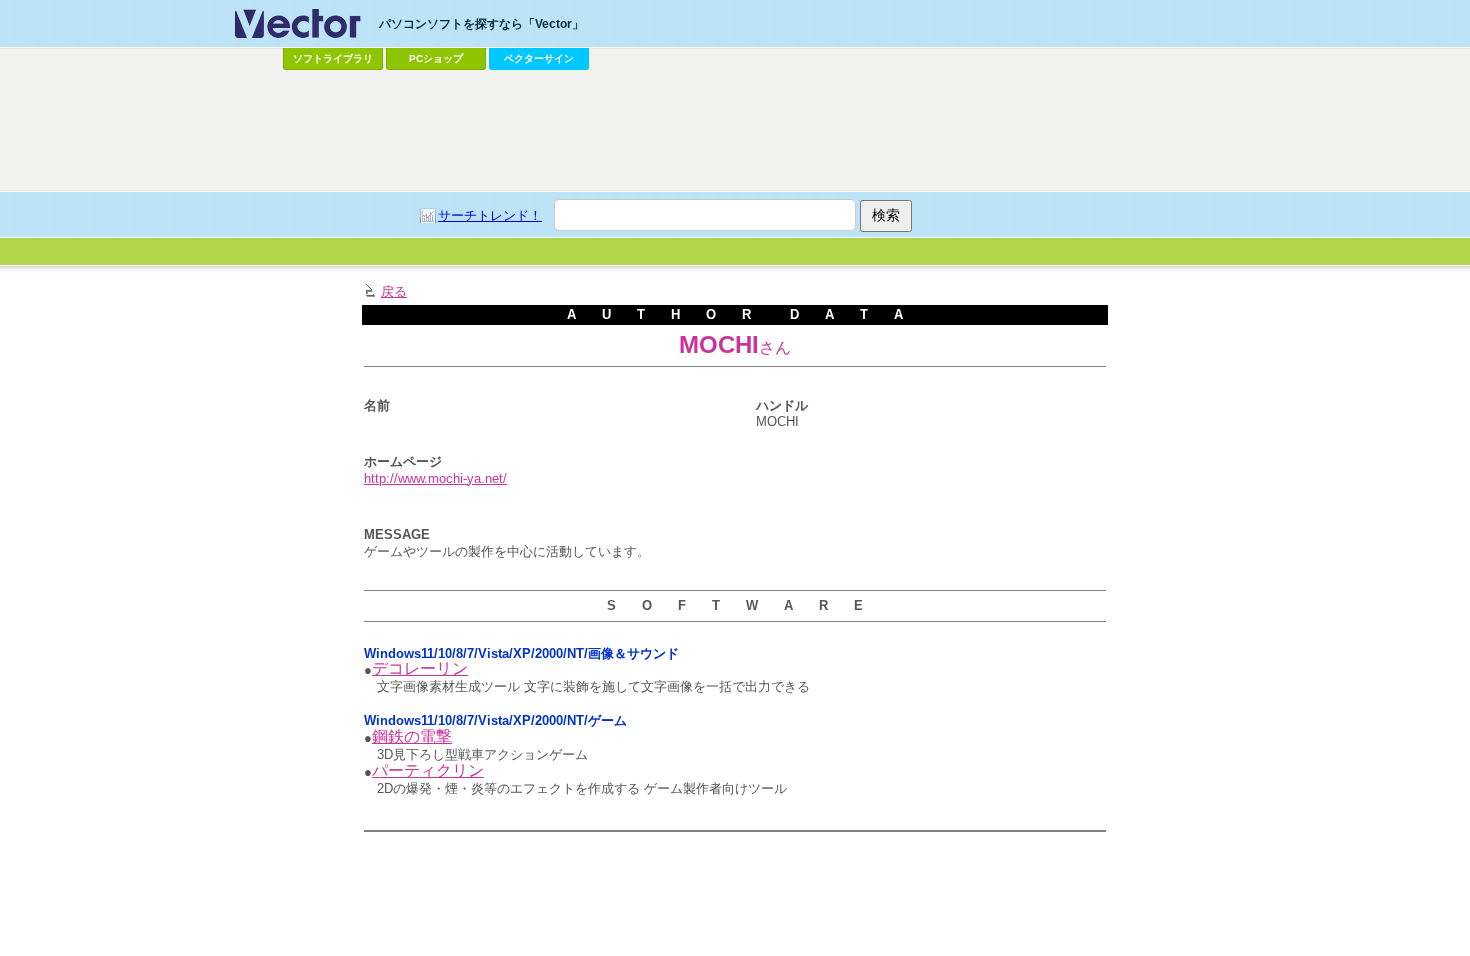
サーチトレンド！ (490, 215)
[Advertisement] (735, 131)
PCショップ (436, 58)
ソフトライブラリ (333, 58)
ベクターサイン (539, 58)
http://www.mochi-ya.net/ (435, 478)
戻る (394, 291)
